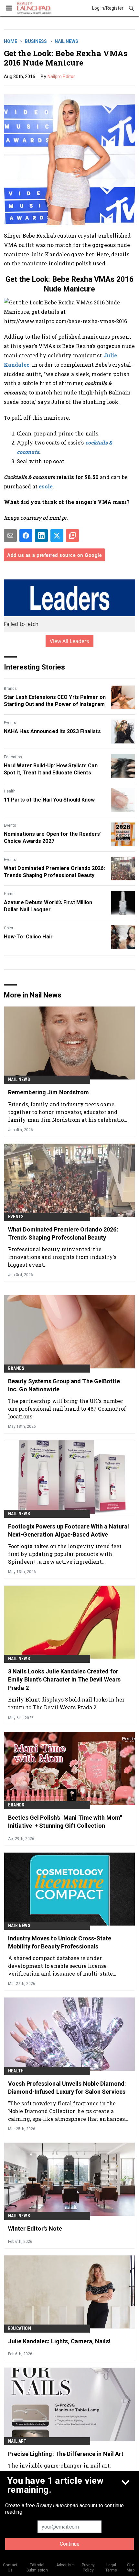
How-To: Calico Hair (28, 937)
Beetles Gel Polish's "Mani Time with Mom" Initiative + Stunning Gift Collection (65, 1822)
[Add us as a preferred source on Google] (72, 536)
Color (9, 928)
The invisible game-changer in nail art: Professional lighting (59, 2469)
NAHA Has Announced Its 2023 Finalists (52, 731)
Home (11, 41)
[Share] (26, 536)
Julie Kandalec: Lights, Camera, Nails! (59, 2341)
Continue (70, 2544)
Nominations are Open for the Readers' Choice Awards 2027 (53, 838)
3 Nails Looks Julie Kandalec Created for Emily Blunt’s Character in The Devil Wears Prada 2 (64, 1679)
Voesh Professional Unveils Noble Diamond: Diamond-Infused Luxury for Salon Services (67, 2088)
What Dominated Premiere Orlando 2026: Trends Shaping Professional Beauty (54, 872)
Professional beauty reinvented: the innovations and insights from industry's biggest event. (62, 1257)
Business (36, 41)
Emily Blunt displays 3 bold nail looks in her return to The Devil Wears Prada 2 (66, 1703)
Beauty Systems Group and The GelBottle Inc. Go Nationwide (64, 1385)
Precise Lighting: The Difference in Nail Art (66, 2454)
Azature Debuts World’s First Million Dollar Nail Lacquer (48, 906)
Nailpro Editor (61, 77)
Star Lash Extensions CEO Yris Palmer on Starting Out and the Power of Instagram (55, 701)
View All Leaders (70, 641)
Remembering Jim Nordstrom (49, 1092)
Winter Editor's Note (35, 2228)
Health (10, 791)
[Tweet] (57, 536)
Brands (10, 689)
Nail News (66, 41)
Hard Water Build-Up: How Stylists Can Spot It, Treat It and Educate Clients (51, 769)
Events (10, 723)
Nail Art (17, 2441)
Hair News (19, 1926)
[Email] (10, 536)
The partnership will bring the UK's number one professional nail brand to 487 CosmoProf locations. (67, 1409)
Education (13, 757)
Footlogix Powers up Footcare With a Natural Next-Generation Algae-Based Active (69, 1530)
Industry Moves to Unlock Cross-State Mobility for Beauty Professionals (60, 1942)
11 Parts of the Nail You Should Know (49, 800)
